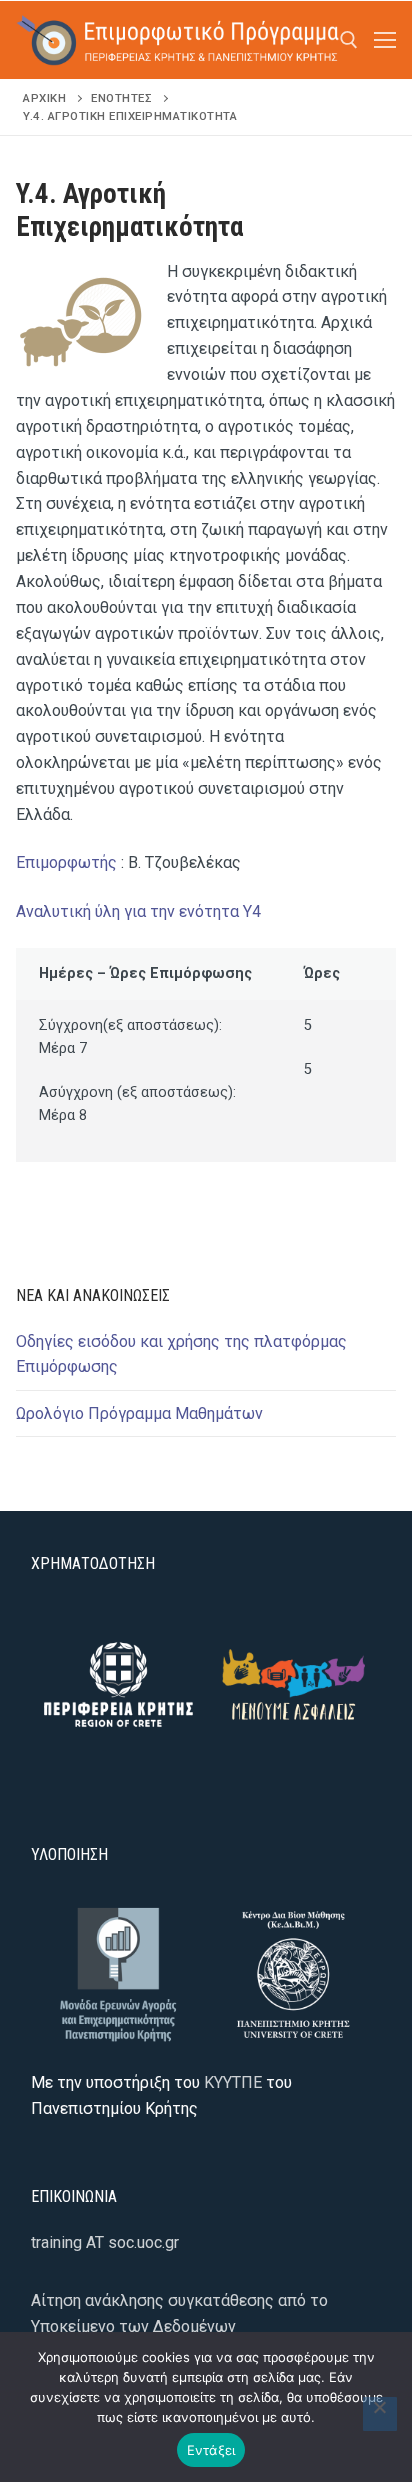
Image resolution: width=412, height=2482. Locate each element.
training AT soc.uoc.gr (105, 2242)
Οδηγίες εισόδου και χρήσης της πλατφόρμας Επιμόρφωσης (181, 1354)
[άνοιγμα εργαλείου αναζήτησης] (349, 40)
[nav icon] (385, 40)
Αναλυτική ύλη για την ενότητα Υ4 (138, 911)
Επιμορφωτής (66, 862)
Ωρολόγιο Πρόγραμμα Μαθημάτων (139, 1413)
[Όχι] (380, 2414)
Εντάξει (211, 2450)
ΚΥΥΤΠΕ (233, 2082)
